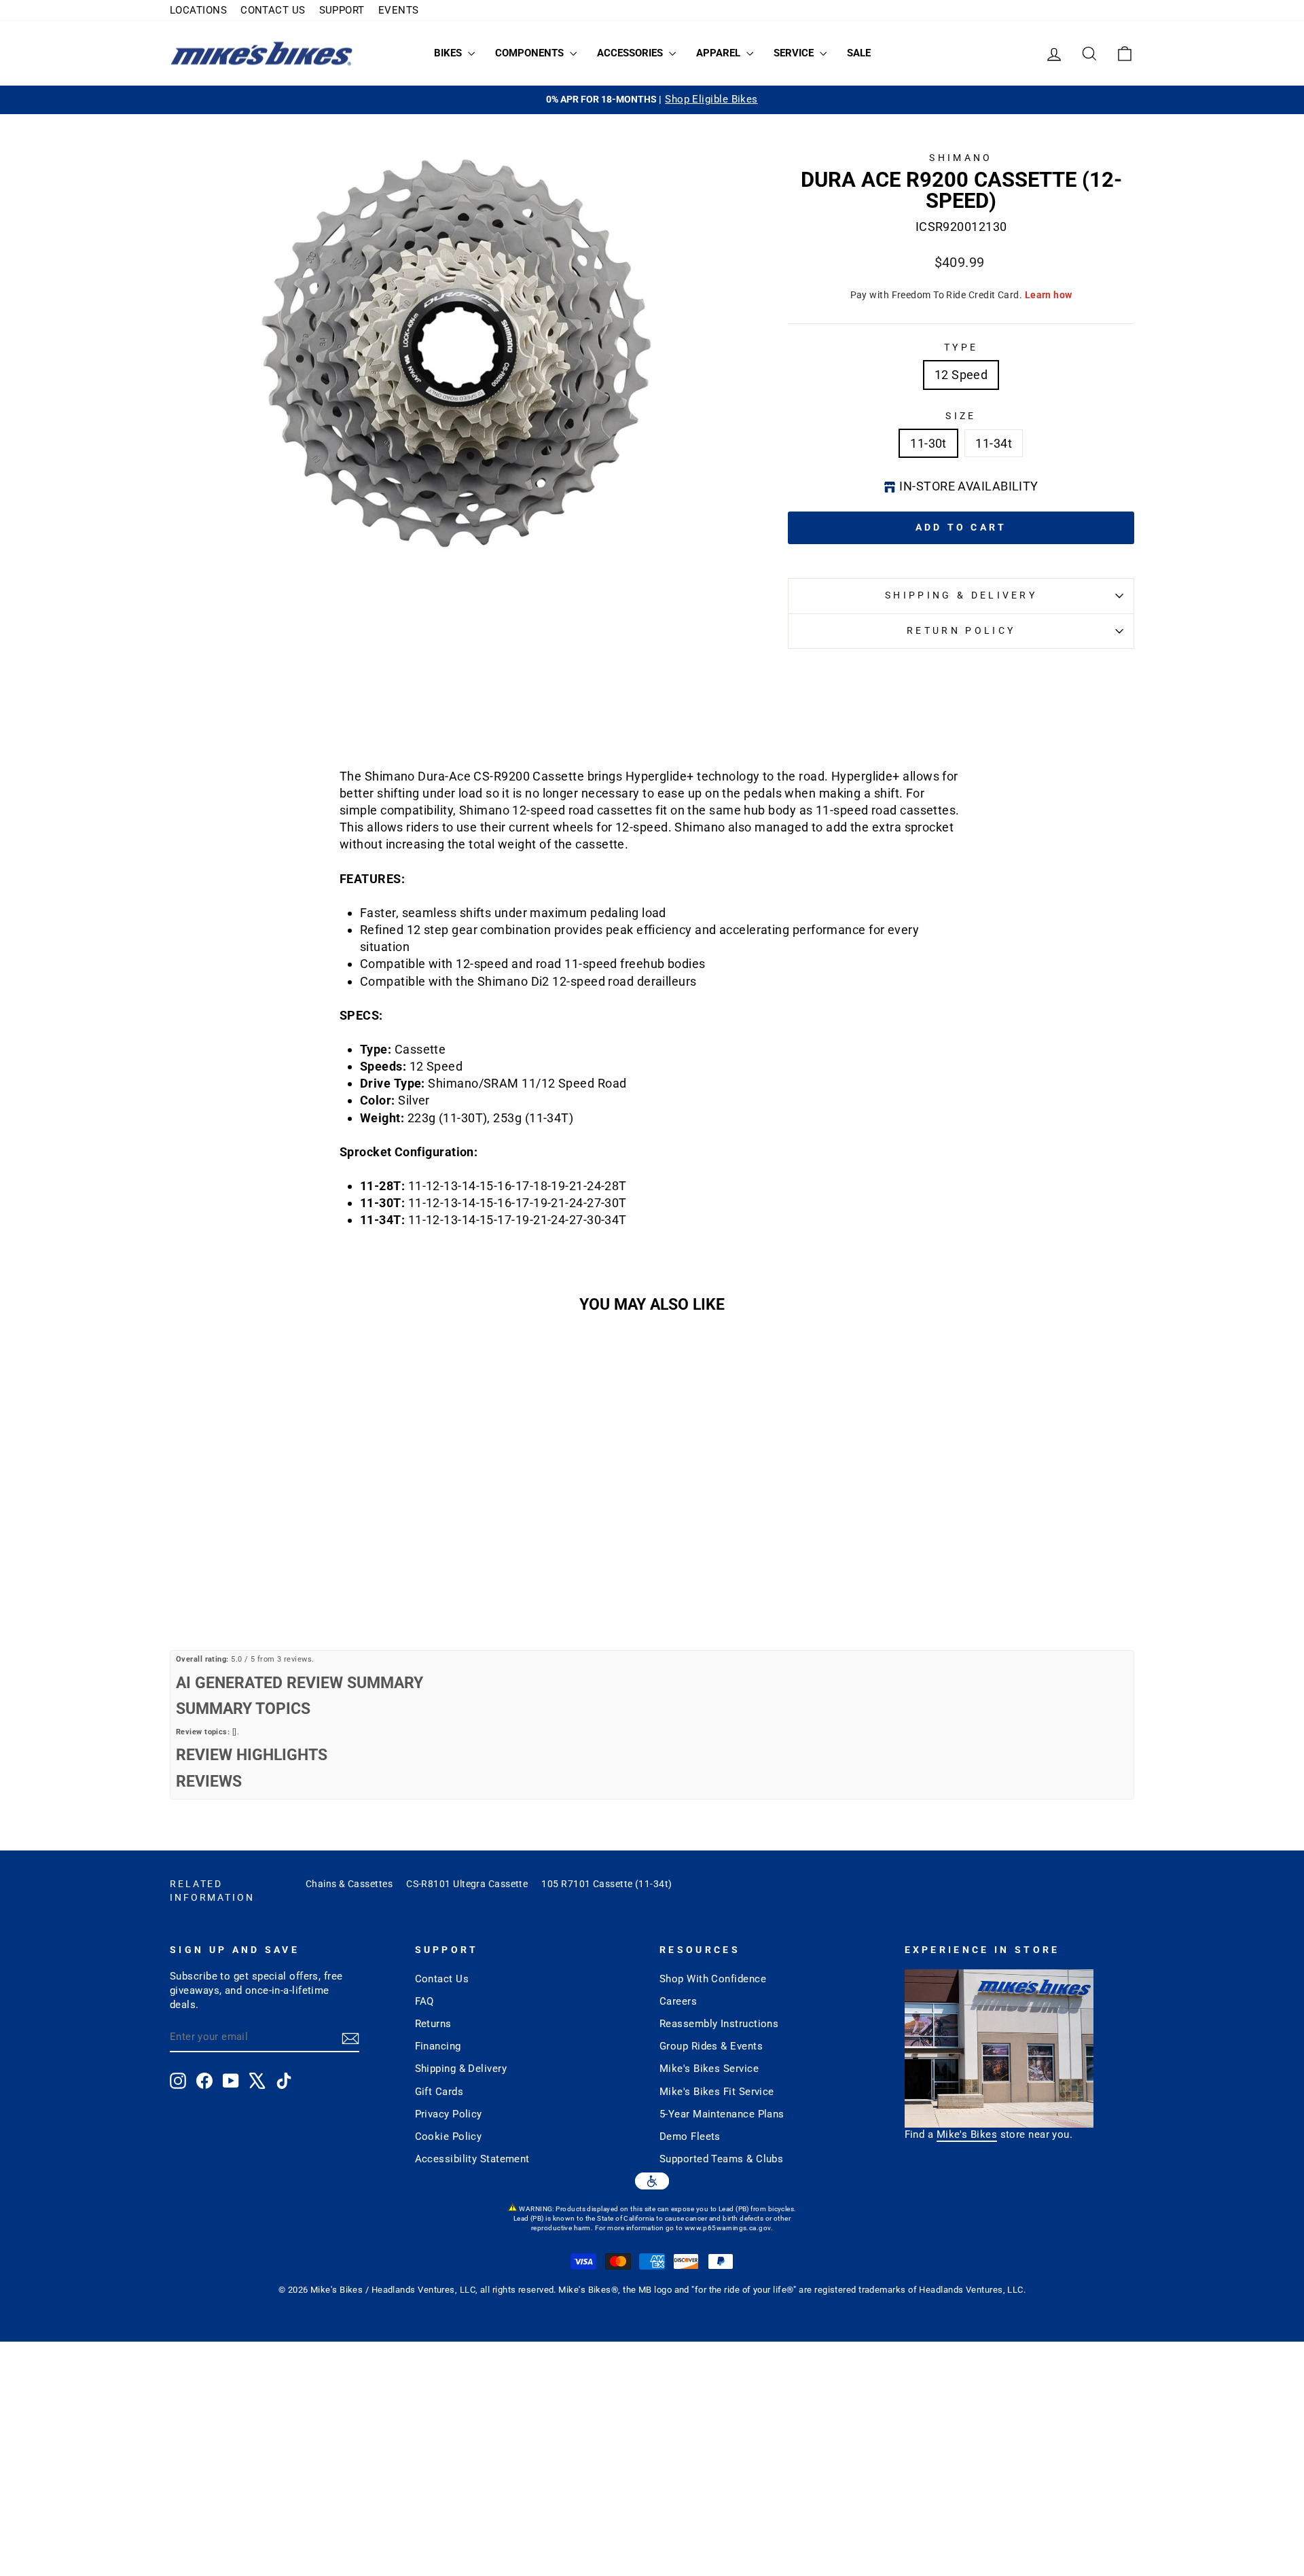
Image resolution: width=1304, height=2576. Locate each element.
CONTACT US (273, 10)
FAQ (424, 2001)
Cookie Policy (449, 2136)
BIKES (449, 53)
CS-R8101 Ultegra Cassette (467, 1884)
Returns (433, 2024)
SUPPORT (342, 10)
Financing (438, 2046)
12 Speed (961, 375)
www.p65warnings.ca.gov (728, 2228)
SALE (859, 53)
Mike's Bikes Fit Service (717, 2092)
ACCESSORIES (631, 53)
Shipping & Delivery (961, 595)
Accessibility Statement (472, 2159)
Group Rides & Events (711, 2046)
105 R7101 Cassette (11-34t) (606, 1884)
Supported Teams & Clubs (721, 2159)
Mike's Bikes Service (709, 2069)
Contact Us (442, 1979)
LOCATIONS (198, 10)
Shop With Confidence (713, 1979)
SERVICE (795, 53)
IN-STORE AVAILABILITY (968, 486)
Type (961, 347)
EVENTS (399, 10)
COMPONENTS (531, 53)
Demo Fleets (690, 2136)
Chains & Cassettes (349, 1884)
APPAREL (720, 53)
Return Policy (961, 631)
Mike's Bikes (967, 2134)
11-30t (928, 443)
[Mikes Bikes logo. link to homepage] (261, 53)
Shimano (961, 158)
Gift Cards (439, 2092)
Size (961, 416)
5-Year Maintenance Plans (722, 2114)
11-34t (994, 443)
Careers (678, 2001)
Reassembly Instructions (719, 2024)
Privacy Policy (449, 2114)
